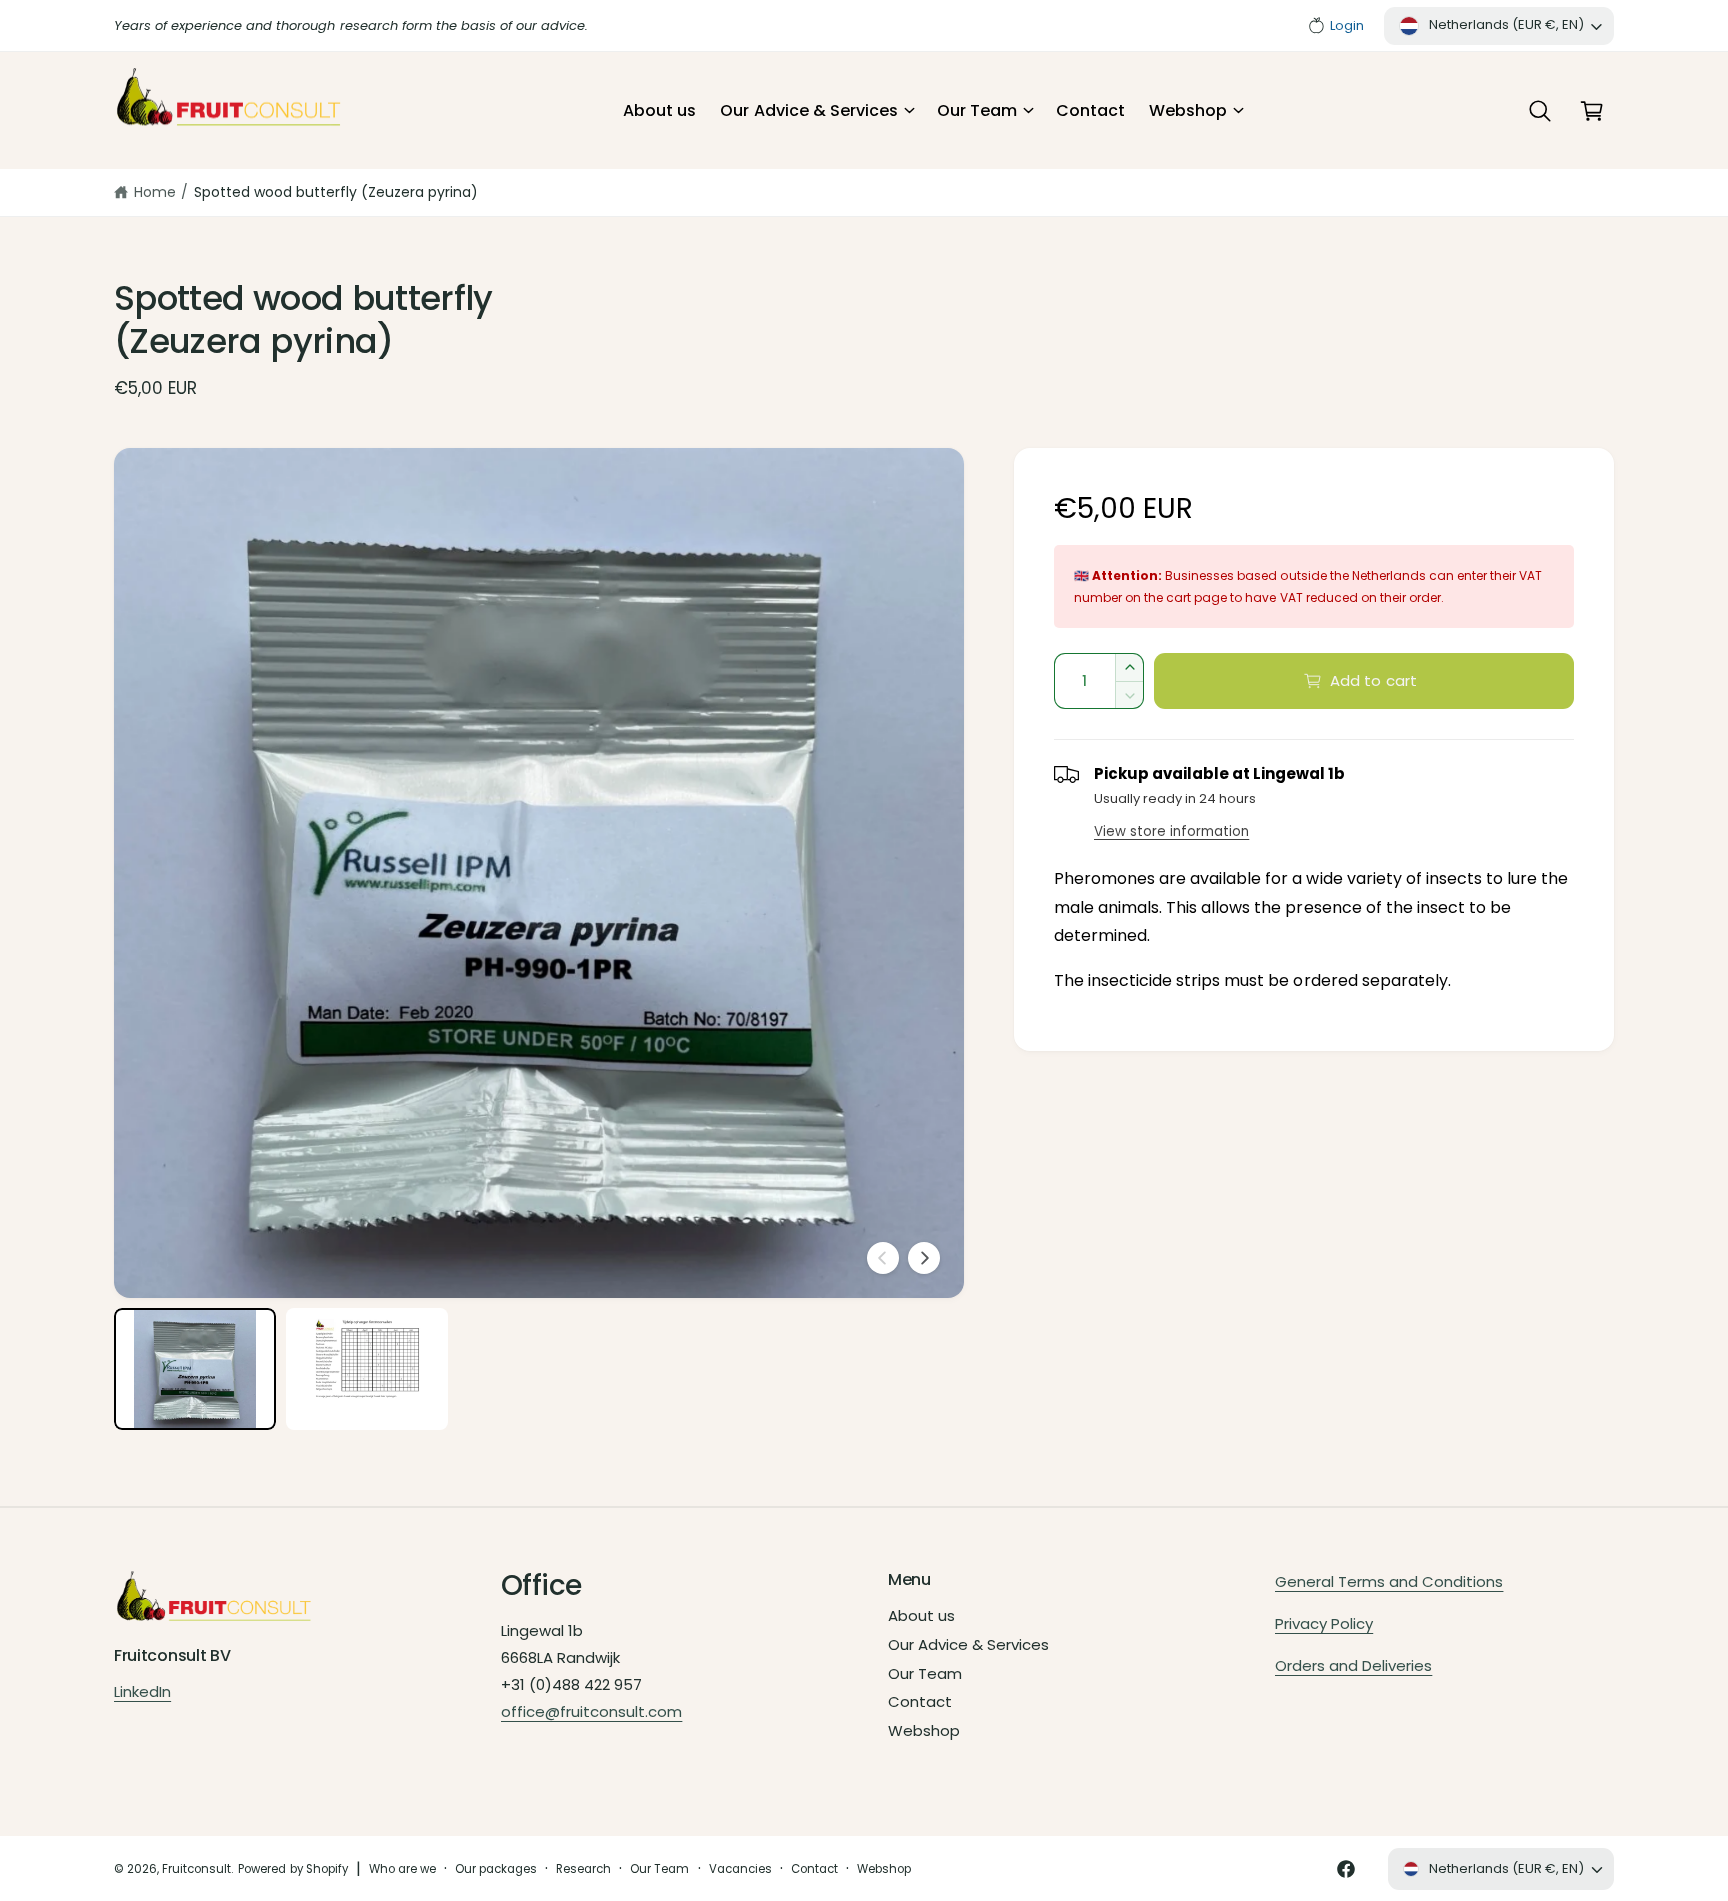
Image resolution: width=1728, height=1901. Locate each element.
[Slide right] (924, 1258)
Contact (920, 1701)
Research (583, 1869)
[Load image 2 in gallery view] (367, 1369)
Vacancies (740, 1869)
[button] (816, 111)
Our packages (496, 1869)
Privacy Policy (1324, 1623)
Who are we (402, 1869)
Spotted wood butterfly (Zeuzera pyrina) (336, 192)
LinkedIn (142, 1691)
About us (921, 1615)
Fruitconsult (196, 1869)
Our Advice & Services (808, 110)
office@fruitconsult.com (591, 1711)
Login (1347, 25)
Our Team (977, 110)
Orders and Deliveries (1353, 1665)
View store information (1171, 831)
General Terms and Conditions (1389, 1581)
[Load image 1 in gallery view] (195, 1369)
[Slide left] (883, 1258)
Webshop (1188, 110)
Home (155, 192)
